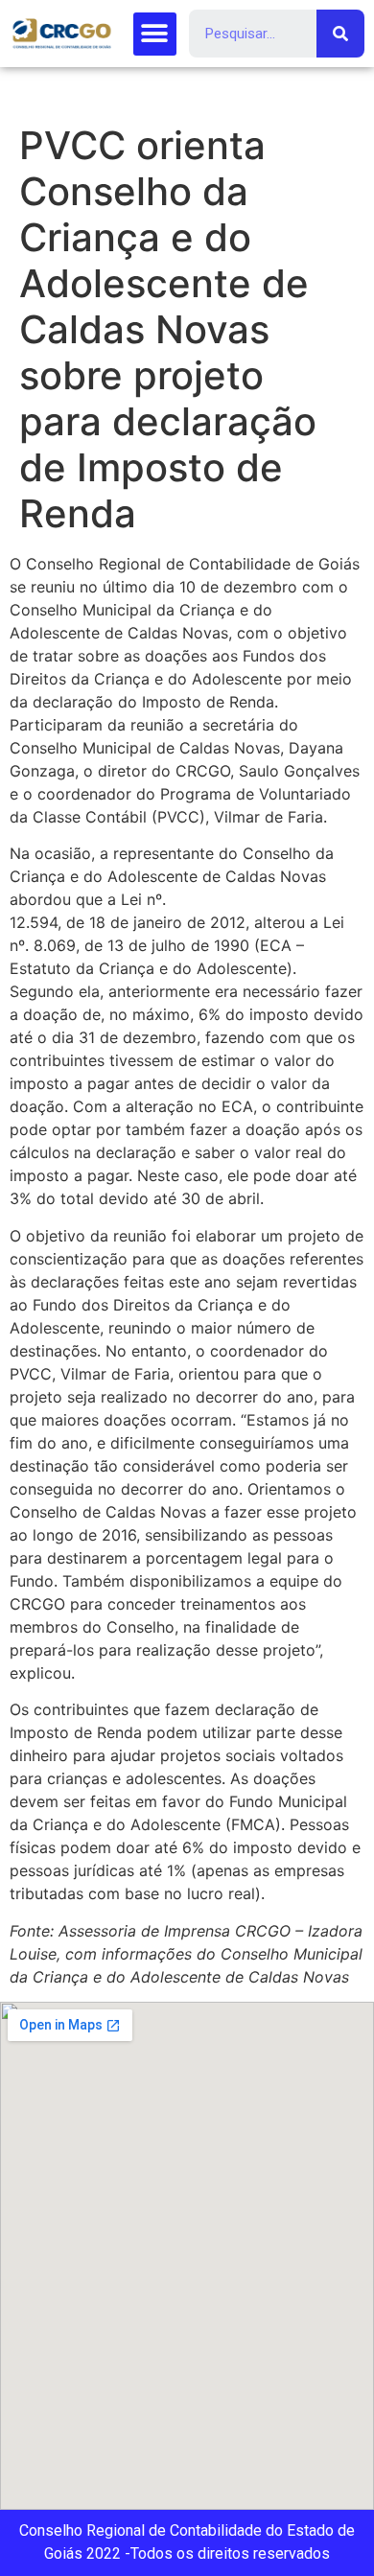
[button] (155, 34)
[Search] (340, 34)
